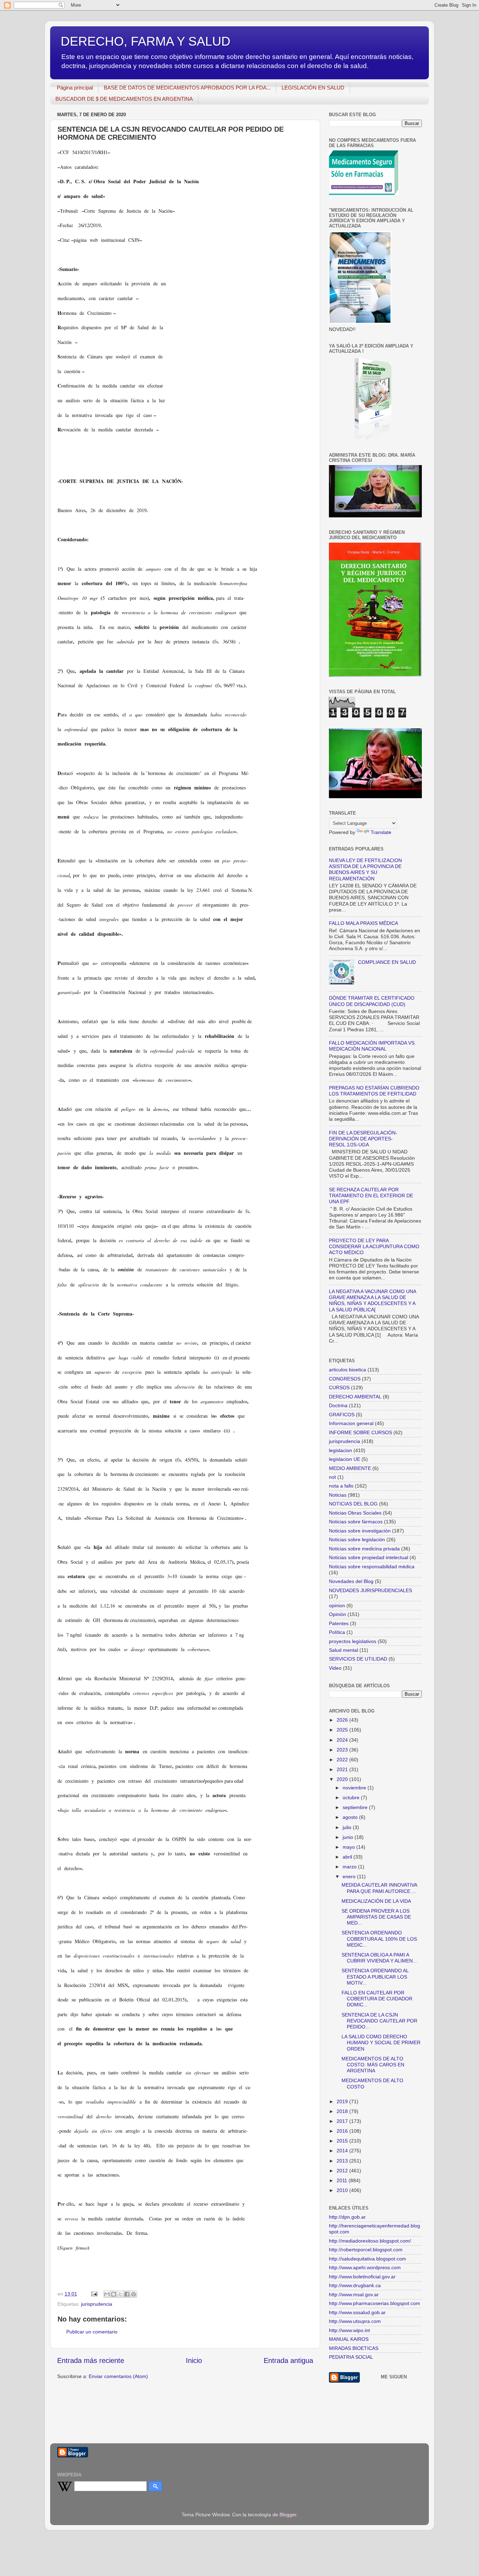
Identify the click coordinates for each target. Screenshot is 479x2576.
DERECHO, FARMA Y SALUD (146, 41)
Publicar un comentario (92, 2332)
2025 (343, 1730)
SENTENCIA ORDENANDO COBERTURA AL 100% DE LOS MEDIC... (379, 1939)
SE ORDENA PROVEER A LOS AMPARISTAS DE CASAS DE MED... (376, 1917)
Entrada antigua (288, 2360)
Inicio (194, 2360)
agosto (351, 1817)
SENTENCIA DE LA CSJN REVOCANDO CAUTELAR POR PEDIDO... (379, 2021)
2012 (343, 2171)
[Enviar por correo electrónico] (107, 2294)
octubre (352, 1797)
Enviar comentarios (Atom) (118, 2376)
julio (348, 1827)
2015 (343, 2141)
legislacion (340, 1450)
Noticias (338, 1495)
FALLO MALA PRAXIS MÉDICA (363, 923)
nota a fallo (341, 1486)
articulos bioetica (348, 1370)
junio (349, 1837)
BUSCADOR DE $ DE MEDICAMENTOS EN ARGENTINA (124, 99)
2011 (343, 2180)
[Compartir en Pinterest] (134, 2294)
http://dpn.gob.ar (347, 2217)
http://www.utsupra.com (355, 2321)
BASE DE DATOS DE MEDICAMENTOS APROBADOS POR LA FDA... (187, 88)
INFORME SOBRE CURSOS (360, 1432)
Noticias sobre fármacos (356, 1522)
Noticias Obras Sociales (355, 1513)
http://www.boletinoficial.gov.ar (362, 2277)
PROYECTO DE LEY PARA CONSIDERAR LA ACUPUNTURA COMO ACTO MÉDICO (374, 1247)
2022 (343, 1760)
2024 (343, 1740)
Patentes (339, 1623)
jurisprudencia (97, 2304)
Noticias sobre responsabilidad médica (372, 1567)
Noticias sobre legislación (357, 1539)
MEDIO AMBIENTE (350, 1468)
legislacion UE (345, 1459)
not (332, 1477)
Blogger (288, 2515)
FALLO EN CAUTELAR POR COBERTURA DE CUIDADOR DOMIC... (377, 1999)
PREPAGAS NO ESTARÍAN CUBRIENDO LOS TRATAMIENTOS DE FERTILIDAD (374, 1091)
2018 (343, 2111)
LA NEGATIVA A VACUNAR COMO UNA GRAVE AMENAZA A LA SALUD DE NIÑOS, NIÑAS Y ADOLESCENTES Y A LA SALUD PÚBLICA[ (372, 1300)
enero (350, 1876)
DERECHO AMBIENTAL (355, 1397)
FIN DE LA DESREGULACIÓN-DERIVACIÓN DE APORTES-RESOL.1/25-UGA (363, 1139)
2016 (343, 2131)
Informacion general (351, 1423)
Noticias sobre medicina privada (364, 1549)
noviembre (355, 1788)
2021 (343, 1769)
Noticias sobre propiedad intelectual (369, 1557)
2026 (343, 1720)
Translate (381, 832)
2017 (343, 2121)
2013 (343, 2161)
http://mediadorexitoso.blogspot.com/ (370, 2241)
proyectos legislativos (353, 1641)
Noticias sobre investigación (360, 1531)
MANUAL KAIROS (349, 2339)
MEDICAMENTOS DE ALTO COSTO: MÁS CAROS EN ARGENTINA (373, 2065)
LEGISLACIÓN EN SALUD (313, 88)
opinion (337, 1605)
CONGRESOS (345, 1379)
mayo (349, 1847)
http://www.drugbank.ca (355, 2285)
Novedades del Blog (351, 1581)
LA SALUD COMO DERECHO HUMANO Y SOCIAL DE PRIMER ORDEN (381, 2043)
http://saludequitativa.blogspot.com (367, 2259)
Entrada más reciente (91, 2360)
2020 (343, 1779)
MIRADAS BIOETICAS (354, 2348)
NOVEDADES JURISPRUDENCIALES (370, 1590)
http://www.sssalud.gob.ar (357, 2312)
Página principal (75, 88)
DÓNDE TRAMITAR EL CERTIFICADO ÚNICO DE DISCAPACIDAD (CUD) (372, 1001)
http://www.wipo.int (349, 2330)
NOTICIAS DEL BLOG (353, 1504)
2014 (343, 2151)
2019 (343, 2101)
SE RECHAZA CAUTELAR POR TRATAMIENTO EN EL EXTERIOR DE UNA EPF (371, 1196)
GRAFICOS (342, 1415)
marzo (350, 1867)
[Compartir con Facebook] (127, 2294)
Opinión (338, 1614)
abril (348, 1857)
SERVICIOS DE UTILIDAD (358, 1659)
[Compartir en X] (120, 2294)
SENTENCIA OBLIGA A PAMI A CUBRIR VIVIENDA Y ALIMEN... (379, 1958)
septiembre (356, 1807)
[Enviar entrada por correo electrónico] (94, 2294)
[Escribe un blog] (114, 2294)
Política (337, 1632)
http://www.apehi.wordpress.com (365, 2267)
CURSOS (339, 1388)
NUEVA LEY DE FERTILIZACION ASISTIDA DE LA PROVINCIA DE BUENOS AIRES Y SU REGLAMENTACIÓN (365, 869)
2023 (343, 1750)
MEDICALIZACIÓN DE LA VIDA (376, 1901)
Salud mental (343, 1650)
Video (335, 1668)
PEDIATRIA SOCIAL (351, 2357)
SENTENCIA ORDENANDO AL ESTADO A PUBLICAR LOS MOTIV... (375, 1977)
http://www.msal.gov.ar (354, 2294)
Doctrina (338, 1405)
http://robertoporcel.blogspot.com (366, 2250)
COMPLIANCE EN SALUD (387, 962)
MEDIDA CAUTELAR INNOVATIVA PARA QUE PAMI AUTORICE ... (379, 1888)
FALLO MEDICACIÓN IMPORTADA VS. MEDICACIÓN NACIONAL (372, 1046)
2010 (343, 2190)
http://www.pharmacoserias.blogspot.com (375, 2303)
